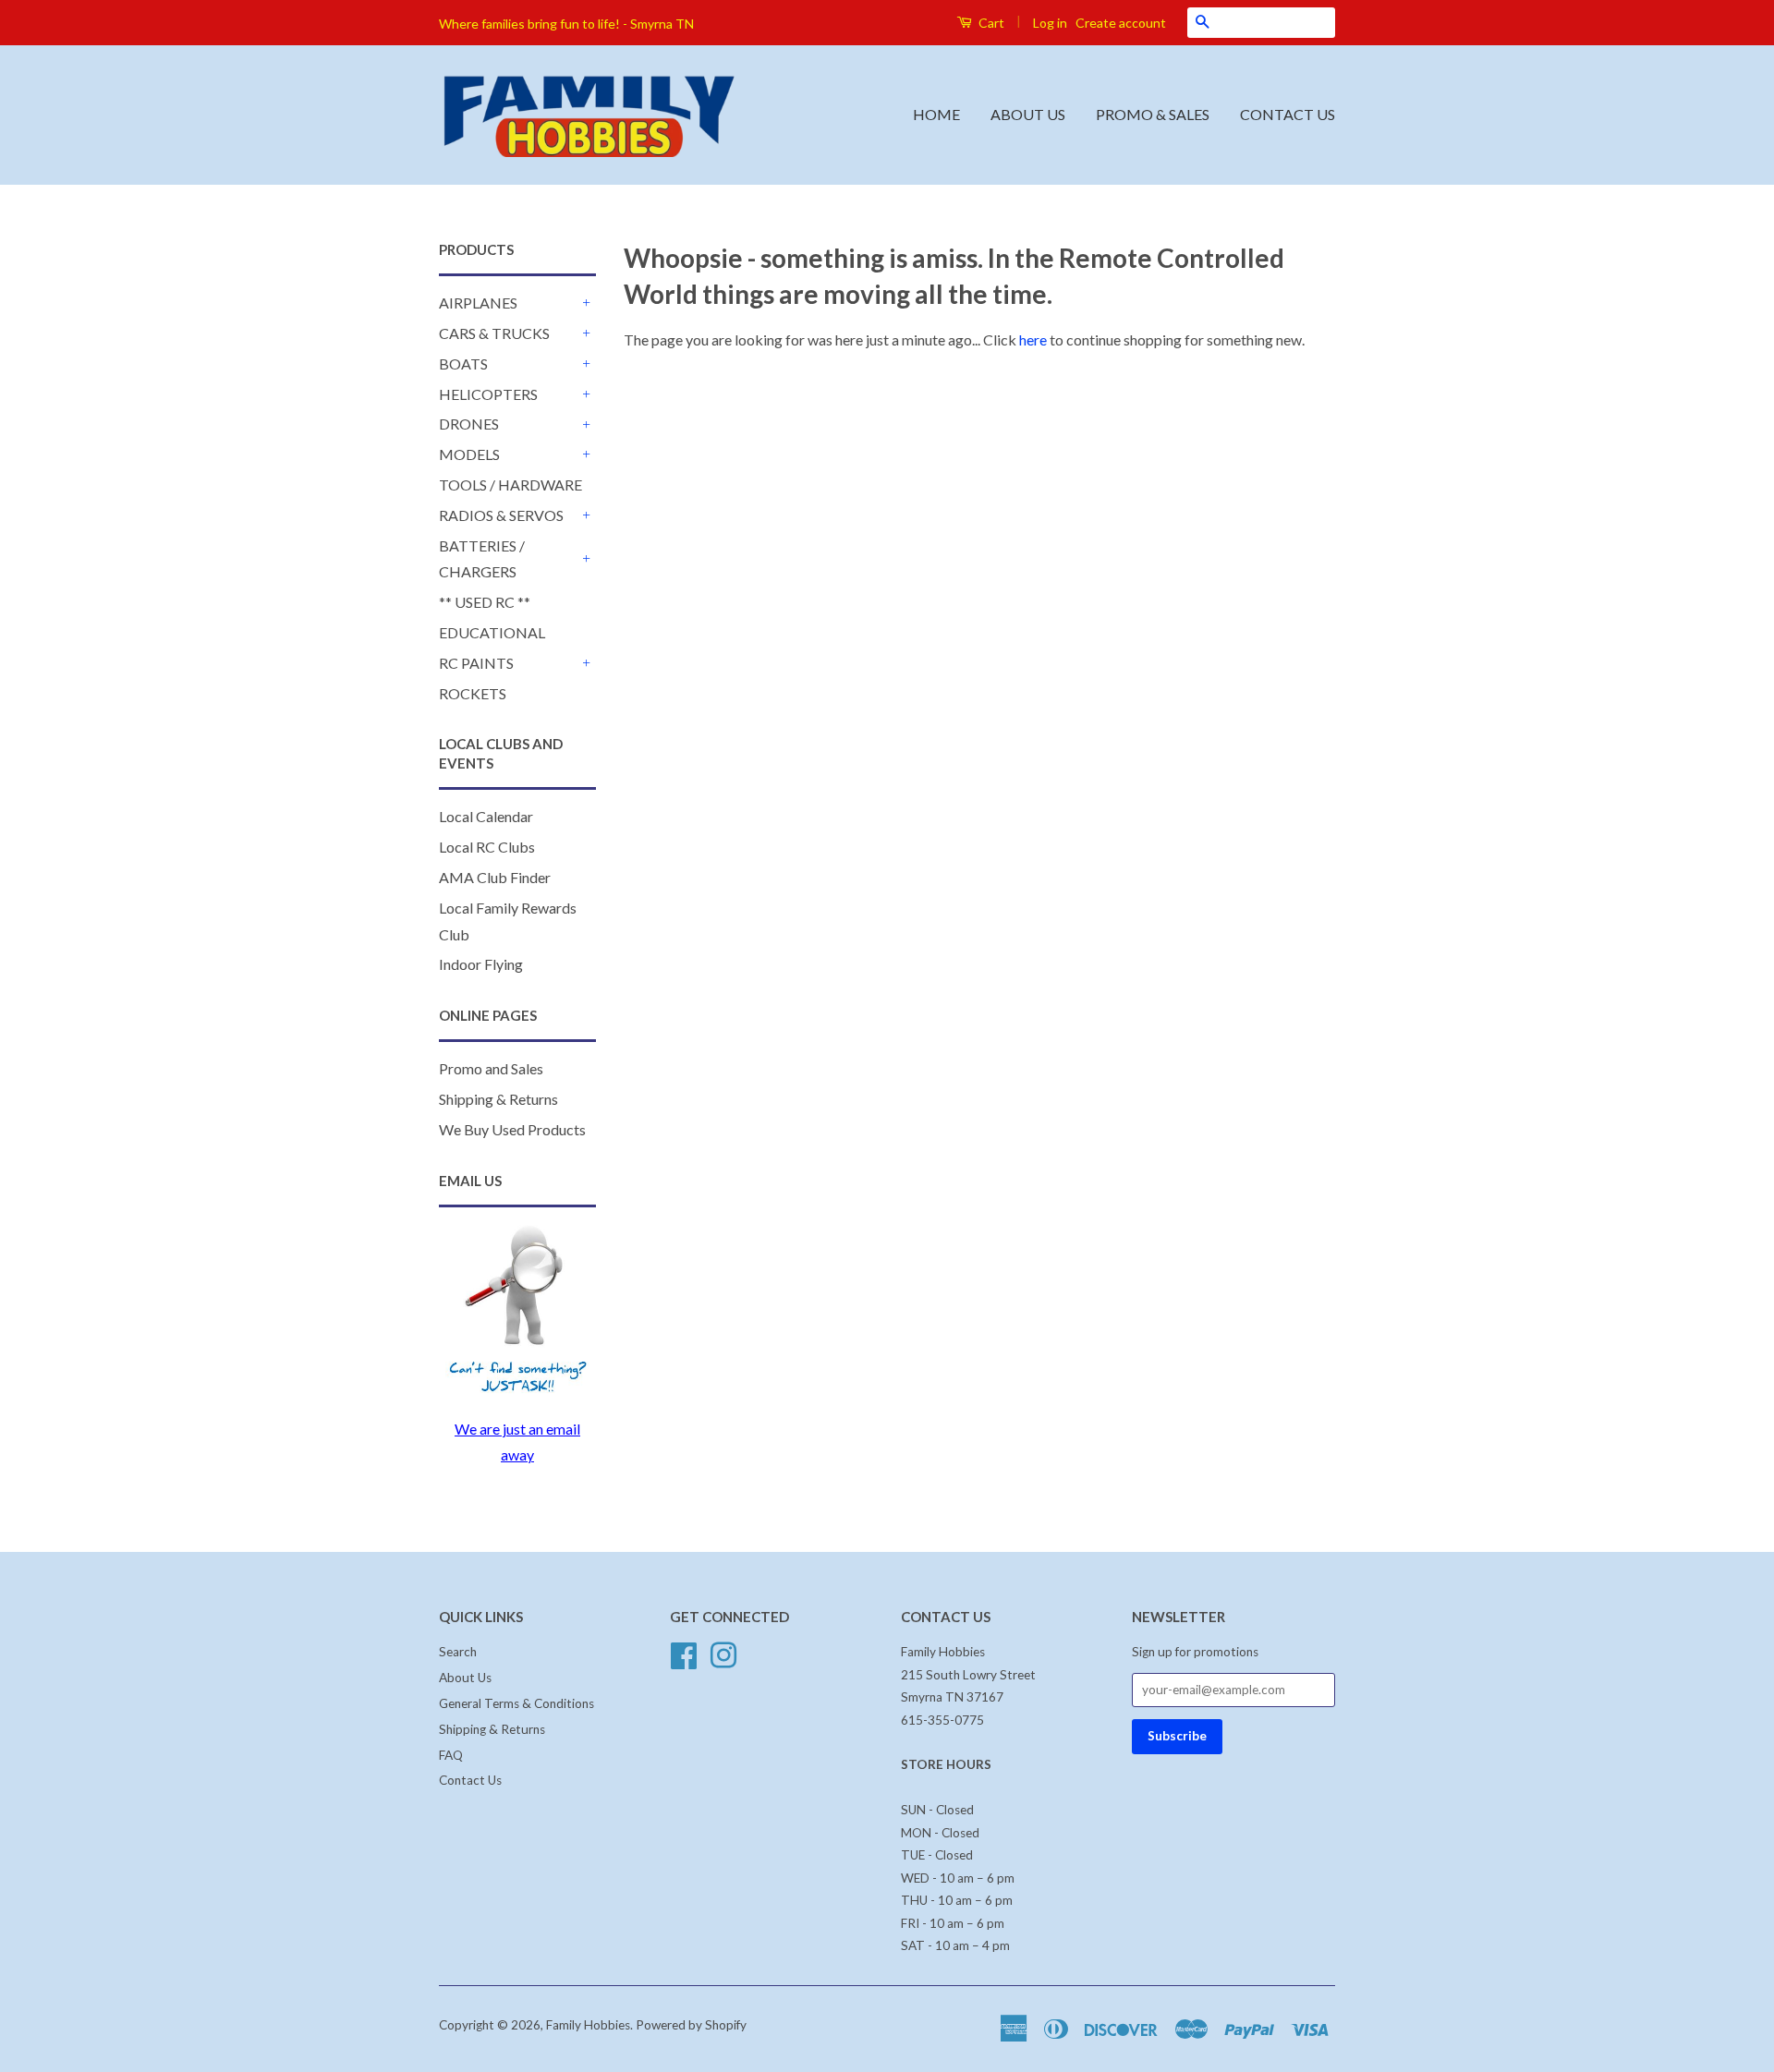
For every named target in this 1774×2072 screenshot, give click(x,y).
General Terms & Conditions (516, 1703)
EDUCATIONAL (492, 632)
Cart (990, 23)
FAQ (451, 1755)
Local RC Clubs (487, 847)
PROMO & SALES (1153, 114)
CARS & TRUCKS (494, 333)
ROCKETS (473, 693)
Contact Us (470, 1780)
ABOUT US (1028, 114)
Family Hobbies (588, 2025)
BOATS (463, 364)
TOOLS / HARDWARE (510, 485)
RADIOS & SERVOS (501, 515)
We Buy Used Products (512, 1129)
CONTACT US (1288, 114)
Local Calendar (486, 816)
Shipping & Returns (498, 1099)
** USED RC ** (485, 602)
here (1033, 339)
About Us (465, 1678)
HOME (936, 114)
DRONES (469, 424)
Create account (1121, 23)
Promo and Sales (491, 1068)
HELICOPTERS (488, 394)
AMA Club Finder (495, 877)
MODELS (469, 454)
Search (458, 1652)
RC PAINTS (476, 663)
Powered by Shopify (691, 2025)
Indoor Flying (481, 964)
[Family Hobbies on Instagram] (723, 1654)
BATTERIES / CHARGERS (482, 559)
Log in (1050, 23)
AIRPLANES (478, 303)
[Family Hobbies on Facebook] (684, 1654)
